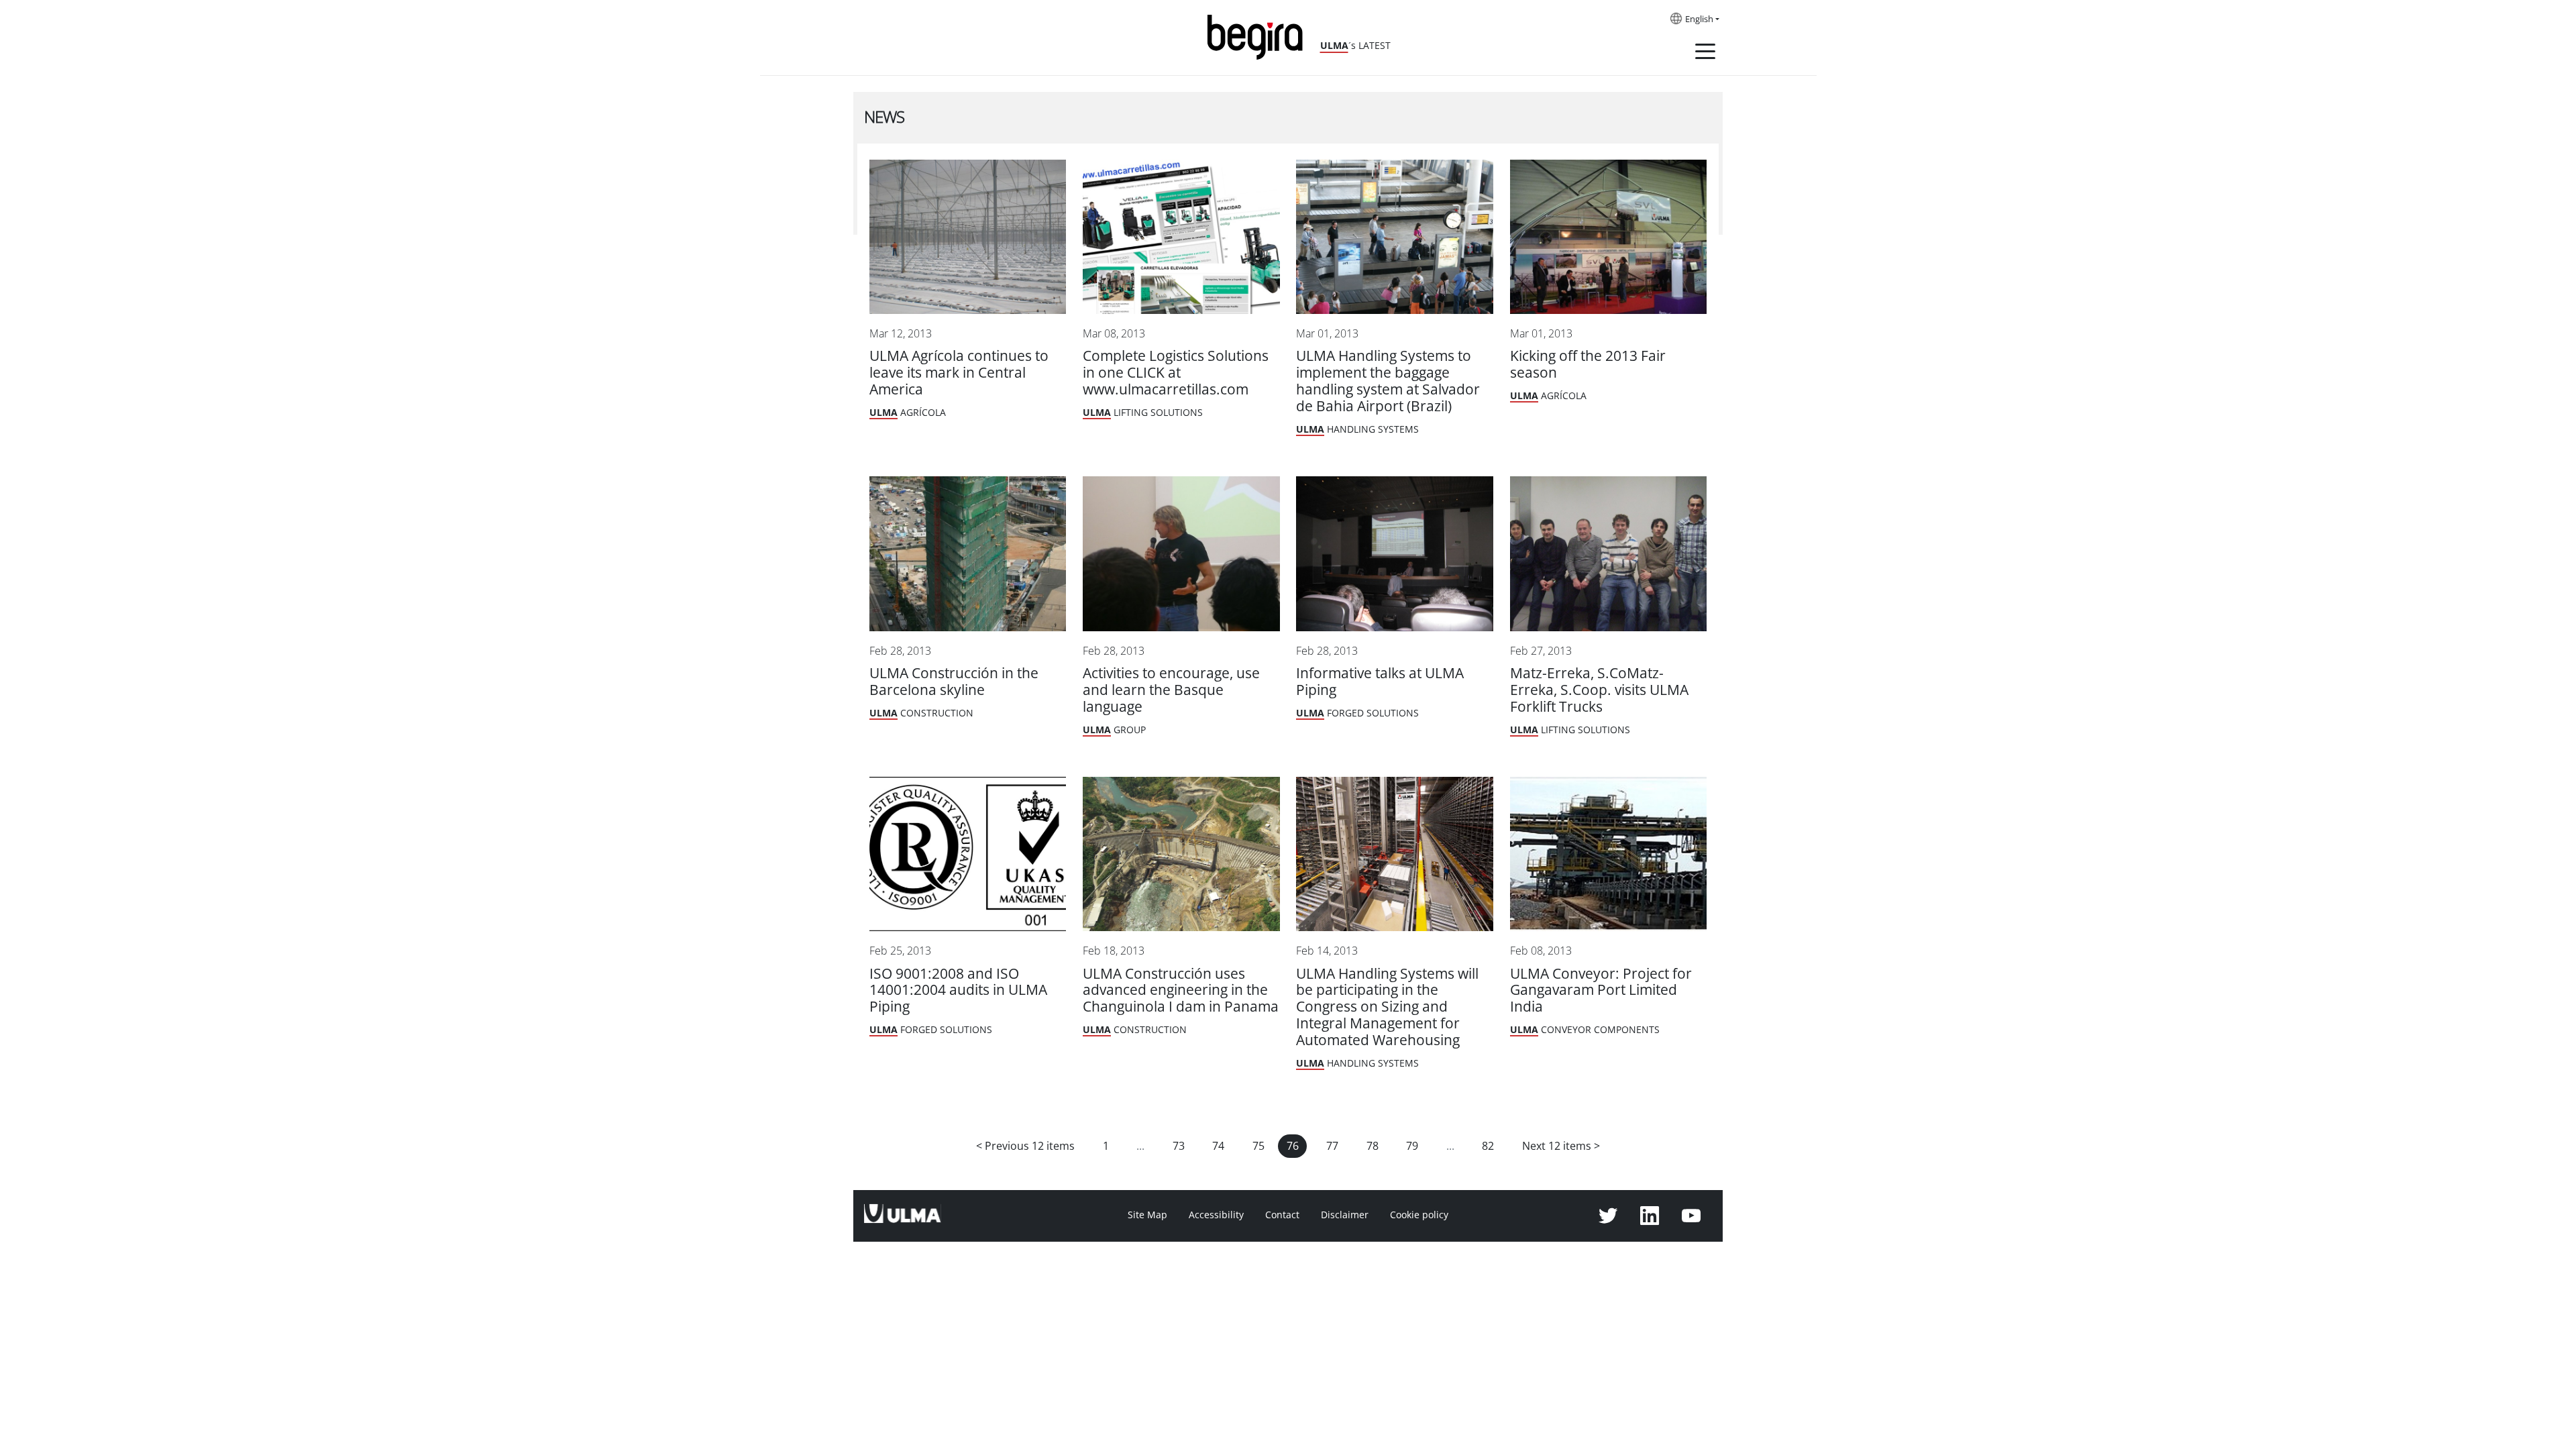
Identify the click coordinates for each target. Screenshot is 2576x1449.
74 (1218, 1146)
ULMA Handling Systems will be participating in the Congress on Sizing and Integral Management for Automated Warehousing (1387, 1007)
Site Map (1147, 1215)
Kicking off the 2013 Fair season (1588, 364)
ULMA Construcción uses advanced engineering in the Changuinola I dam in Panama (1181, 990)
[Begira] (1260, 36)
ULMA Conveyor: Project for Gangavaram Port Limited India (1601, 990)
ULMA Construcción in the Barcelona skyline (954, 682)
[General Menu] (1705, 54)
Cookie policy (1419, 1215)
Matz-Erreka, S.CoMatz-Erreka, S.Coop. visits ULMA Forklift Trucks (1599, 690)
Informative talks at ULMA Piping (1380, 682)
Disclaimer (1345, 1215)
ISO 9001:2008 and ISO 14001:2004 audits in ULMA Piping (958, 990)
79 (1412, 1146)
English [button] (1699, 19)
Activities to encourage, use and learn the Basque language (1171, 690)
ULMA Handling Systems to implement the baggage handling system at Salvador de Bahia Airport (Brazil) (1388, 381)
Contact (1282, 1215)
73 (1179, 1146)
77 (1332, 1146)
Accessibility (1216, 1215)
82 (1488, 1146)
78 (1373, 1146)
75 (1258, 1146)
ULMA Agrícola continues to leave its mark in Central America (959, 373)
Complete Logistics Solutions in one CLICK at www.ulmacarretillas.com (1176, 373)
